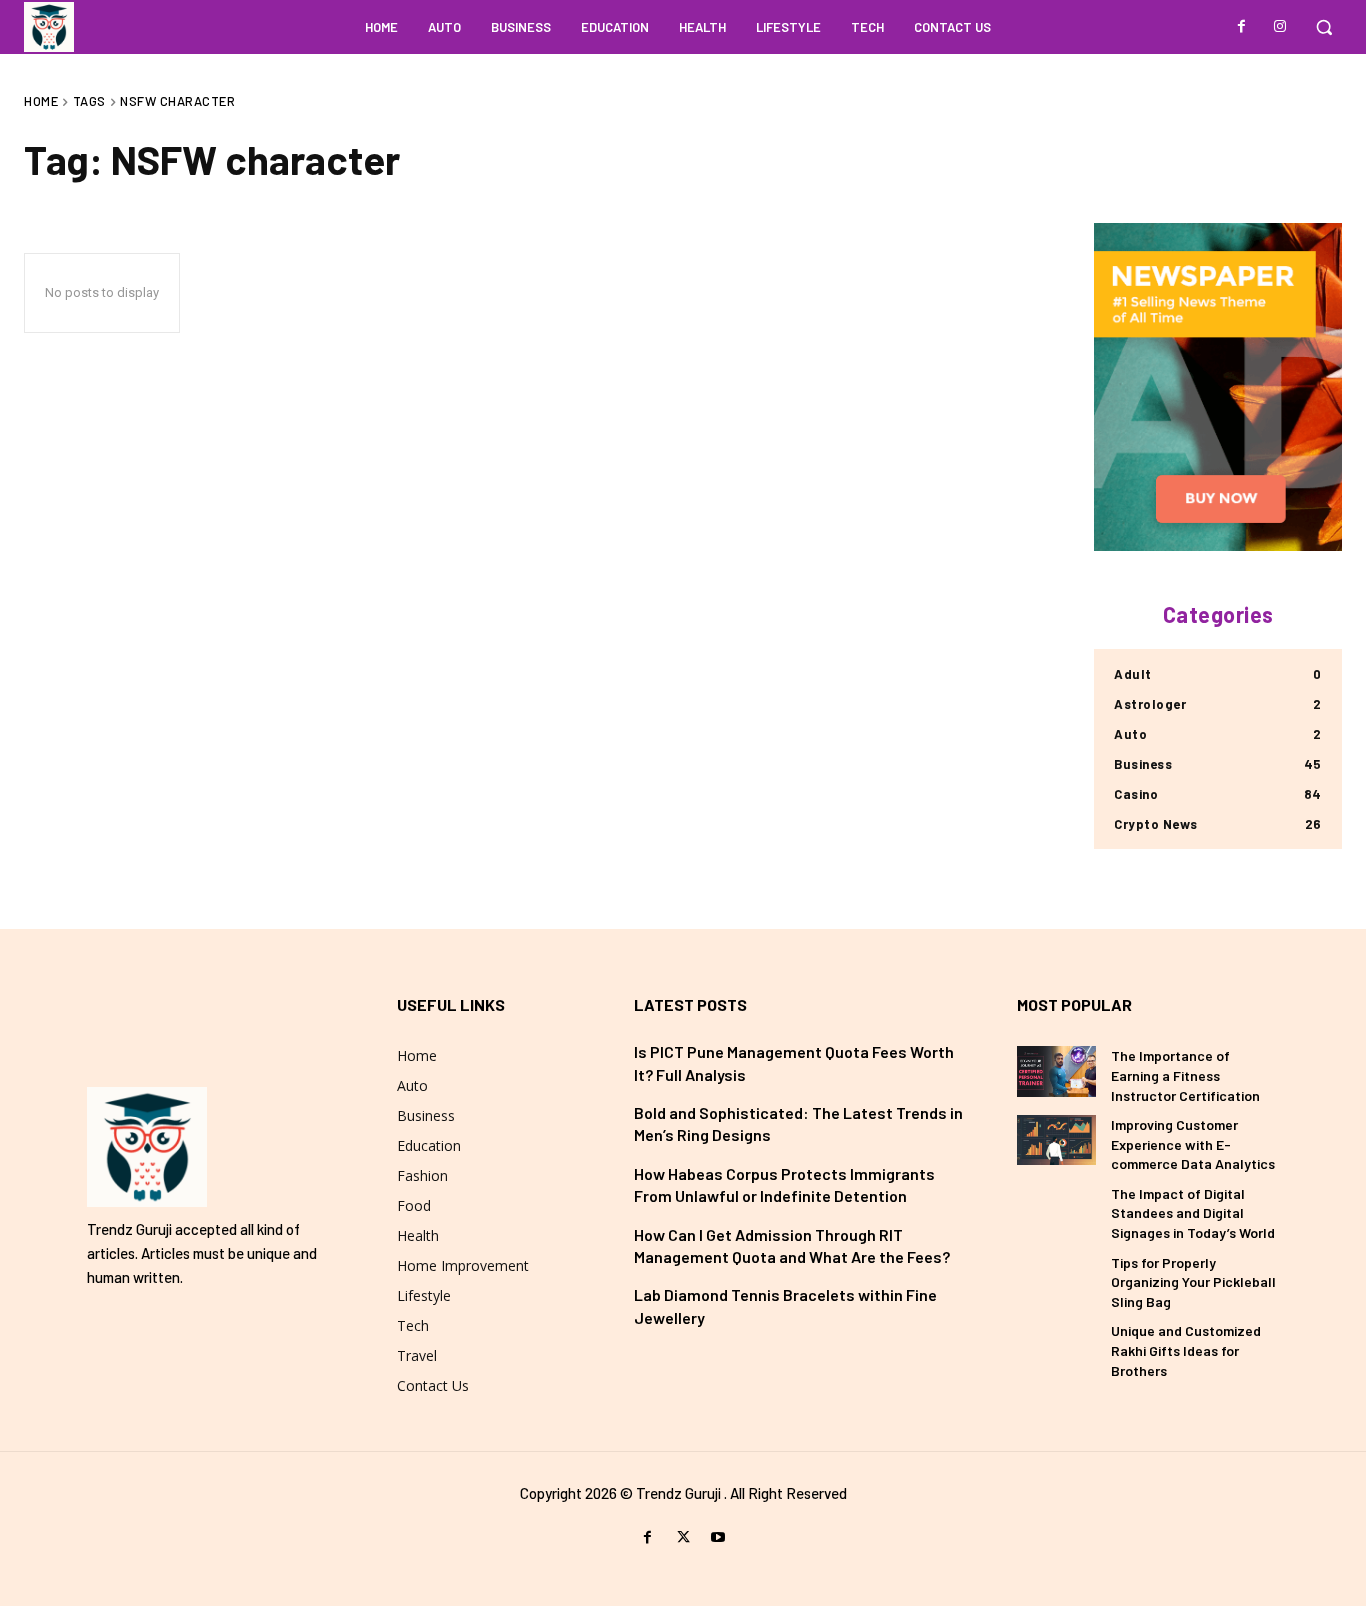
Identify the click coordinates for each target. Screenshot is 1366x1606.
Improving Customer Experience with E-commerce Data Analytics (1193, 1144)
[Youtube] (718, 1537)
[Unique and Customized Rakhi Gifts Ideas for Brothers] (1056, 1346)
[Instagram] (1280, 27)
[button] (1324, 27)
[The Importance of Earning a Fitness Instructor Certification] (1056, 1071)
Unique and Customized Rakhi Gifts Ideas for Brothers (1186, 1350)
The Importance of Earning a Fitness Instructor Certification (1185, 1075)
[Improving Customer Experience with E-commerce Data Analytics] (1056, 1140)
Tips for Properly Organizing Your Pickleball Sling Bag (1193, 1282)
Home (41, 101)
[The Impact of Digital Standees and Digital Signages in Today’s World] (1056, 1209)
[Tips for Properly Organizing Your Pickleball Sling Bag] (1056, 1278)
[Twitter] (682, 1537)
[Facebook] (1242, 27)
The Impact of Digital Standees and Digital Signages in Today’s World (1193, 1213)
